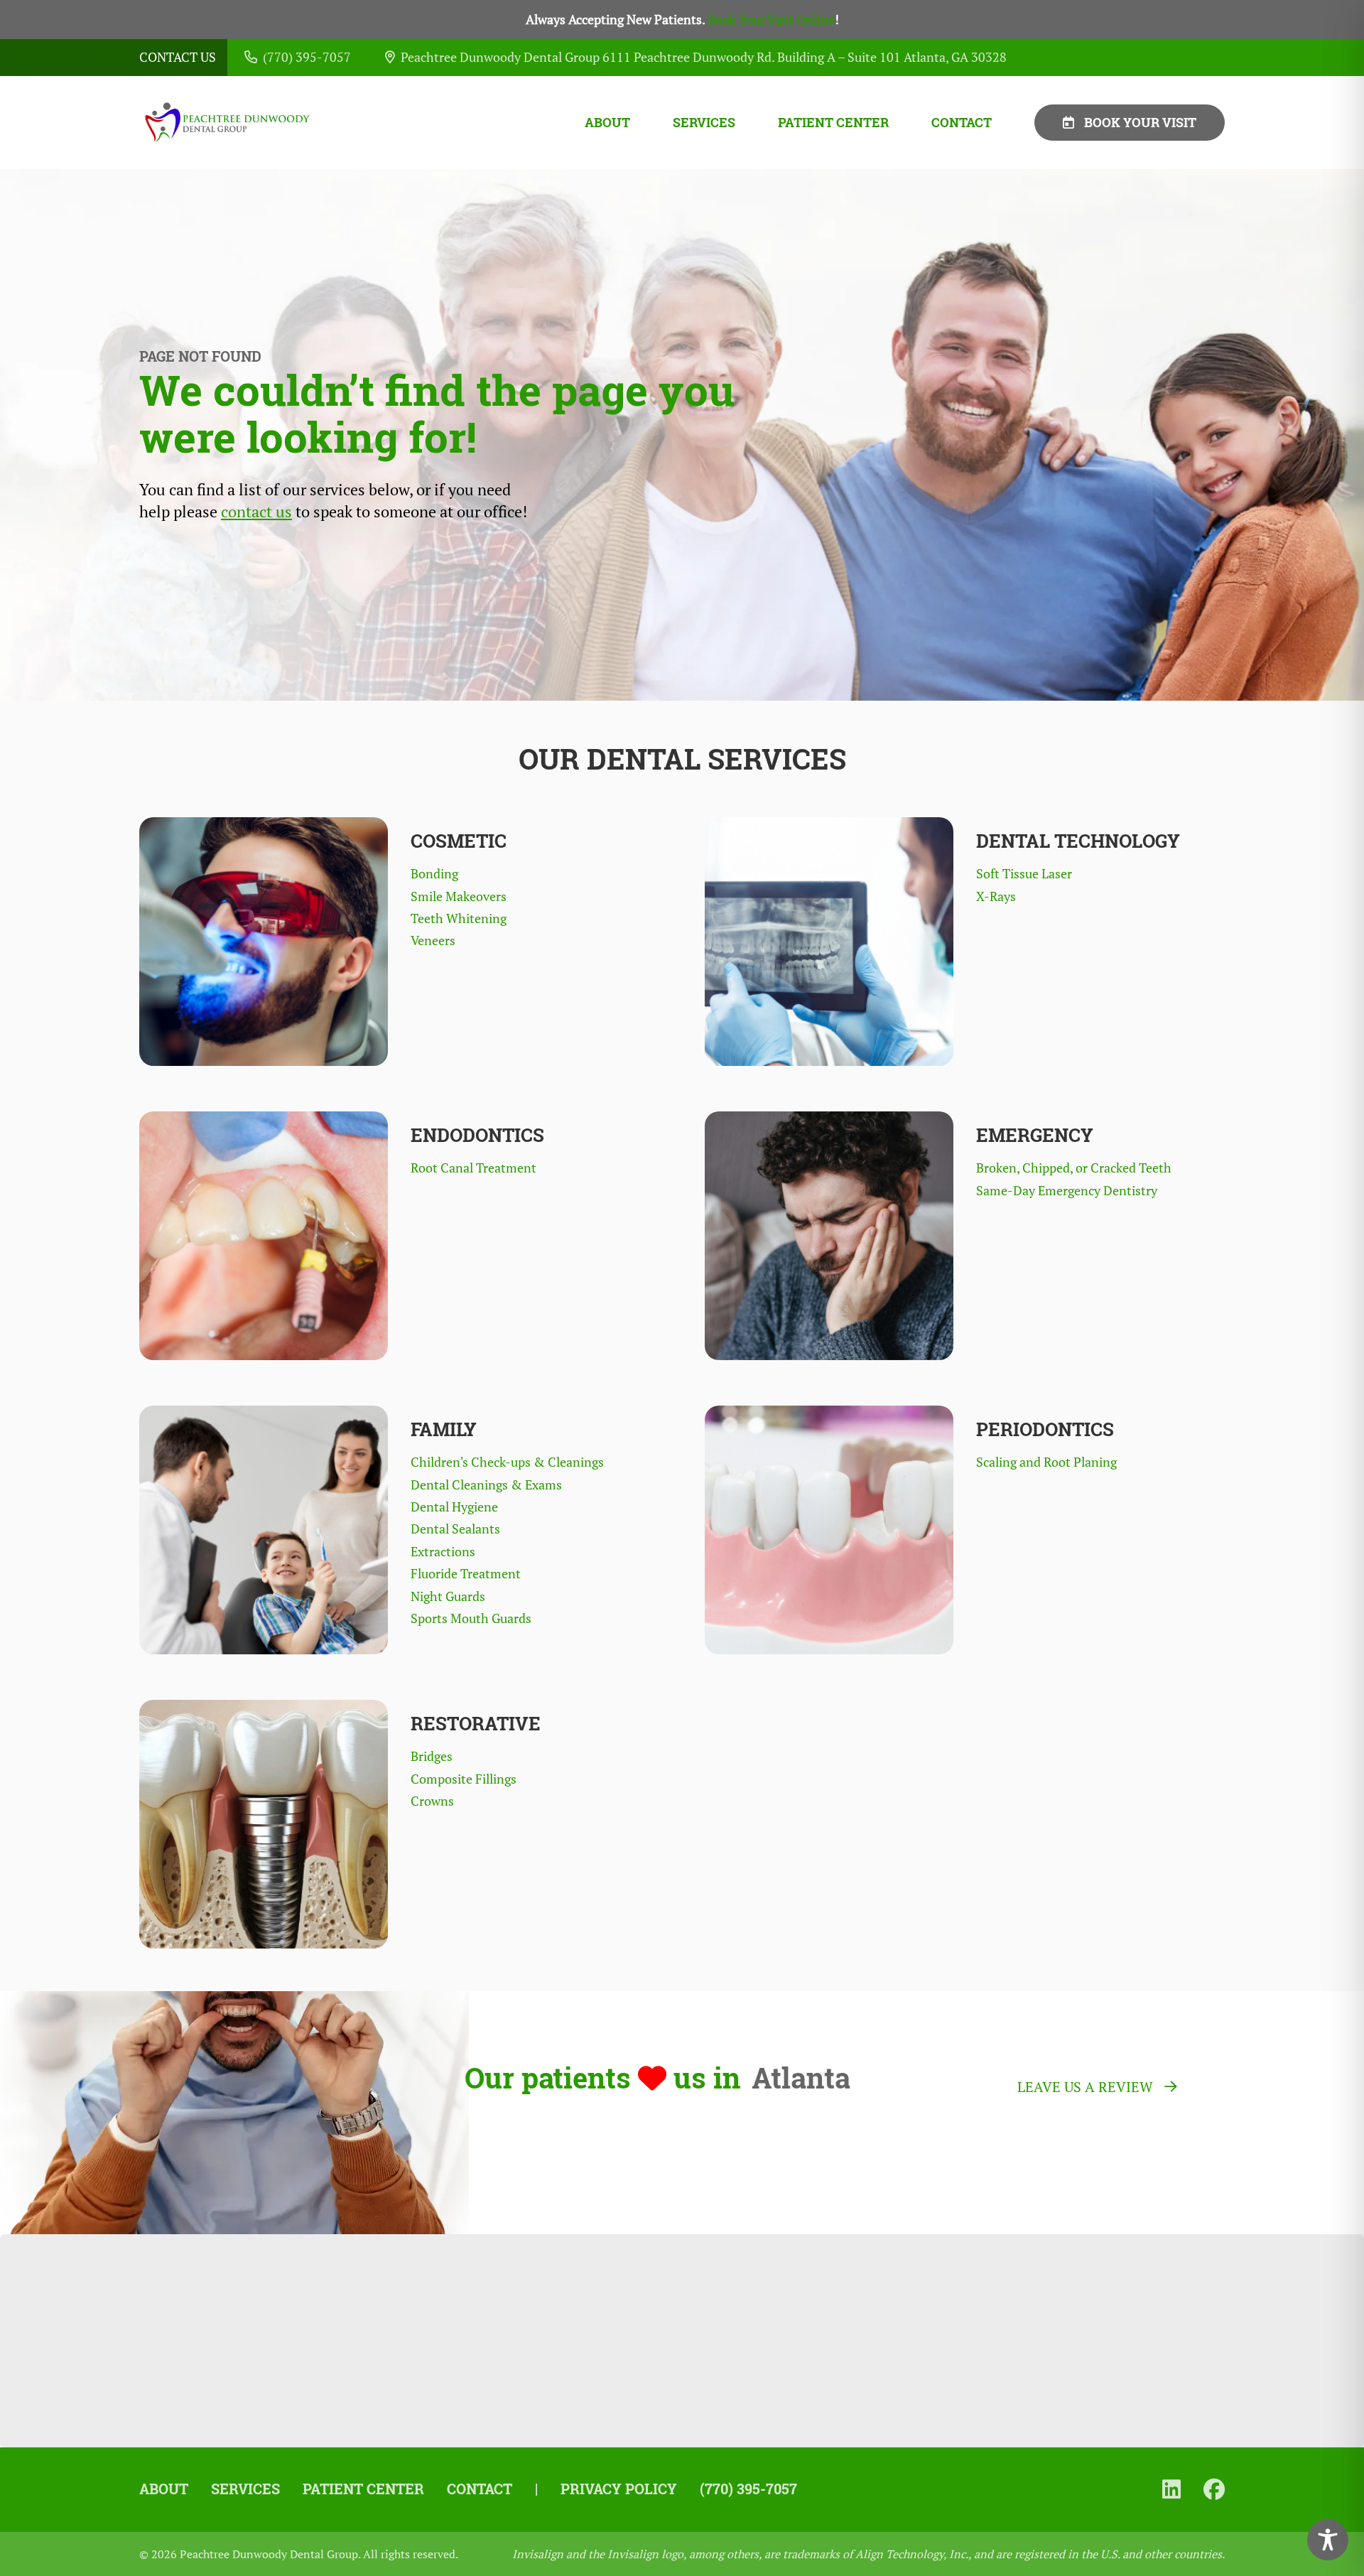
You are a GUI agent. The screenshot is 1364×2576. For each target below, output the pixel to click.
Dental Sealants (455, 1529)
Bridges (432, 1756)
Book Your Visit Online (771, 20)
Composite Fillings (464, 1779)
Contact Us (178, 57)
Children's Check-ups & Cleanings (507, 1462)
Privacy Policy (619, 2489)
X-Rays (996, 896)
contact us (256, 512)
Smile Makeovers (459, 896)
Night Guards (448, 1596)
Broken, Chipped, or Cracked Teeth (1074, 1168)
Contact (962, 123)
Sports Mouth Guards (471, 1618)
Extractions (443, 1552)
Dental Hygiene (454, 1507)
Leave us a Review (1085, 2087)
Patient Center (833, 123)
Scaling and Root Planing (1046, 1462)
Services (704, 123)
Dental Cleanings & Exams (486, 1485)
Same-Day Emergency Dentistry (1067, 1191)
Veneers (433, 941)
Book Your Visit (1140, 122)
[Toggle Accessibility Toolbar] (1328, 2540)
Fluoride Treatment (466, 1574)
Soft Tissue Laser (1024, 874)
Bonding (434, 874)
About (607, 123)
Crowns (432, 1801)
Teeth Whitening (459, 918)
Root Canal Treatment (473, 1168)
